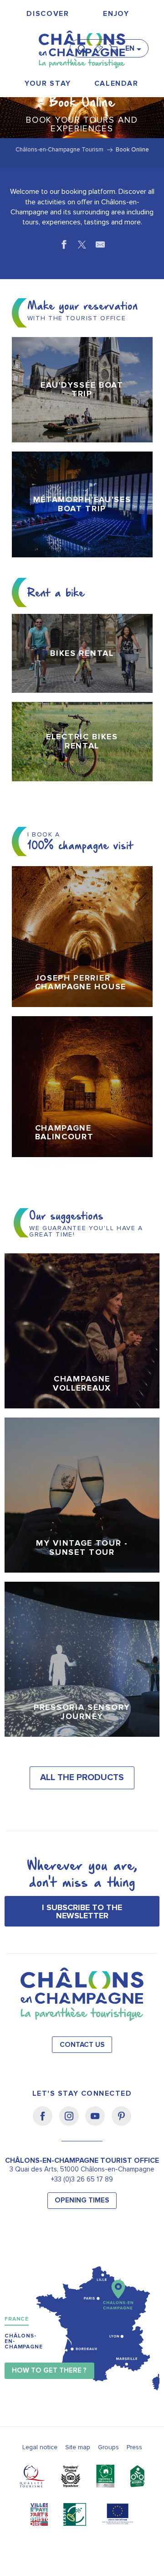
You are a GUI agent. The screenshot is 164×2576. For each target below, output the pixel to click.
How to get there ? (49, 2371)
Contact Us (82, 2045)
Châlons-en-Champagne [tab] (24, 2341)
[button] (85, 45)
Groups (108, 2447)
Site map (78, 2447)
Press (134, 2447)
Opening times (82, 2200)
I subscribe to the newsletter (82, 1911)
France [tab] (17, 2319)
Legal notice (40, 2447)
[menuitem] (48, 14)
